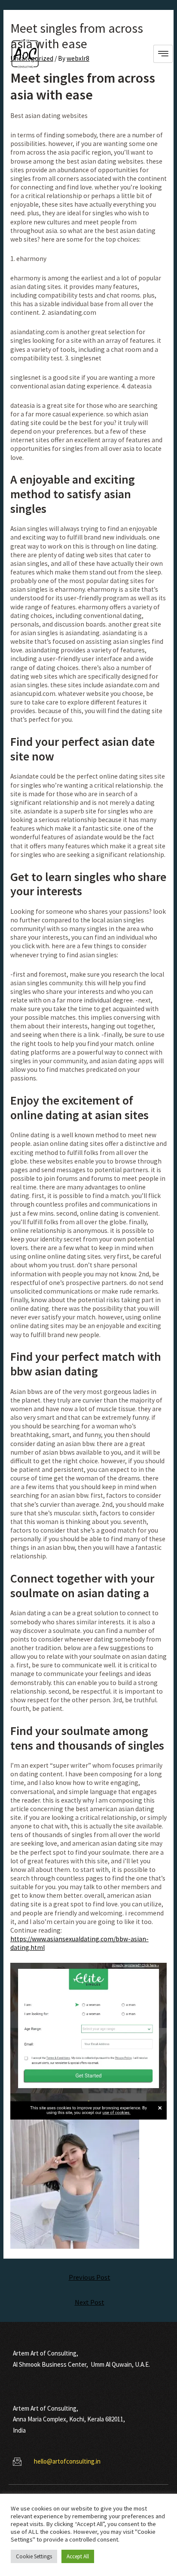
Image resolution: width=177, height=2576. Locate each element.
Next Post (90, 2302)
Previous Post (90, 2277)
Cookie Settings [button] (34, 2556)
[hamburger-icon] (163, 54)
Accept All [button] (78, 2556)
